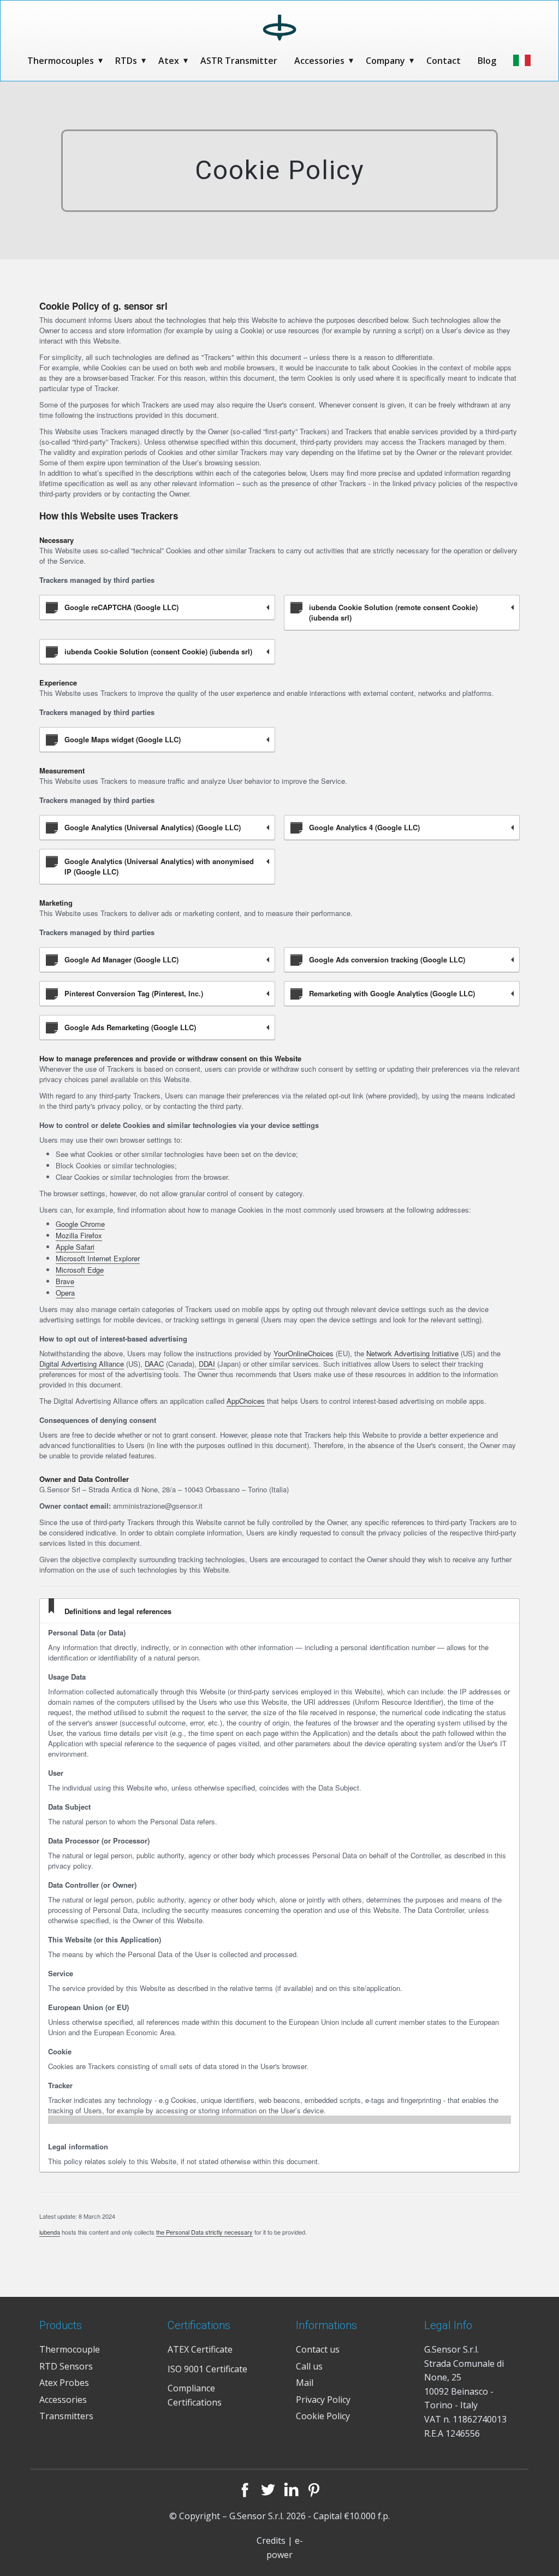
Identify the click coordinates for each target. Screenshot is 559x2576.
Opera (65, 1293)
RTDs (126, 61)
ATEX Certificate (200, 2349)
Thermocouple (70, 2349)
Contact (444, 61)
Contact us (318, 2349)
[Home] (280, 28)
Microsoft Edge (80, 1270)
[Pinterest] (314, 2490)
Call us (309, 2366)
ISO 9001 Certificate (207, 2369)
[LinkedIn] (291, 2490)
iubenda (50, 2232)
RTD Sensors (66, 2366)
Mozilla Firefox (79, 1235)
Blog (487, 61)
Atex (169, 61)
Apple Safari (75, 1247)
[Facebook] (245, 2490)
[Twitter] (268, 2490)
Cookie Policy (323, 2416)
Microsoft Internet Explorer (98, 1258)
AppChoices (246, 1401)
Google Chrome (80, 1224)
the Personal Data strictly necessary (204, 2232)
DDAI (207, 1364)
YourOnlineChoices (304, 1353)
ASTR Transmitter (239, 61)
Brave (65, 1281)
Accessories (319, 61)
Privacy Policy (323, 2400)
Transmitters (66, 2416)
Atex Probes (64, 2383)
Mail (305, 2383)
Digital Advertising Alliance (82, 1364)
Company (385, 61)
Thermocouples (61, 61)
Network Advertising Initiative (412, 1353)
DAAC (154, 1364)
